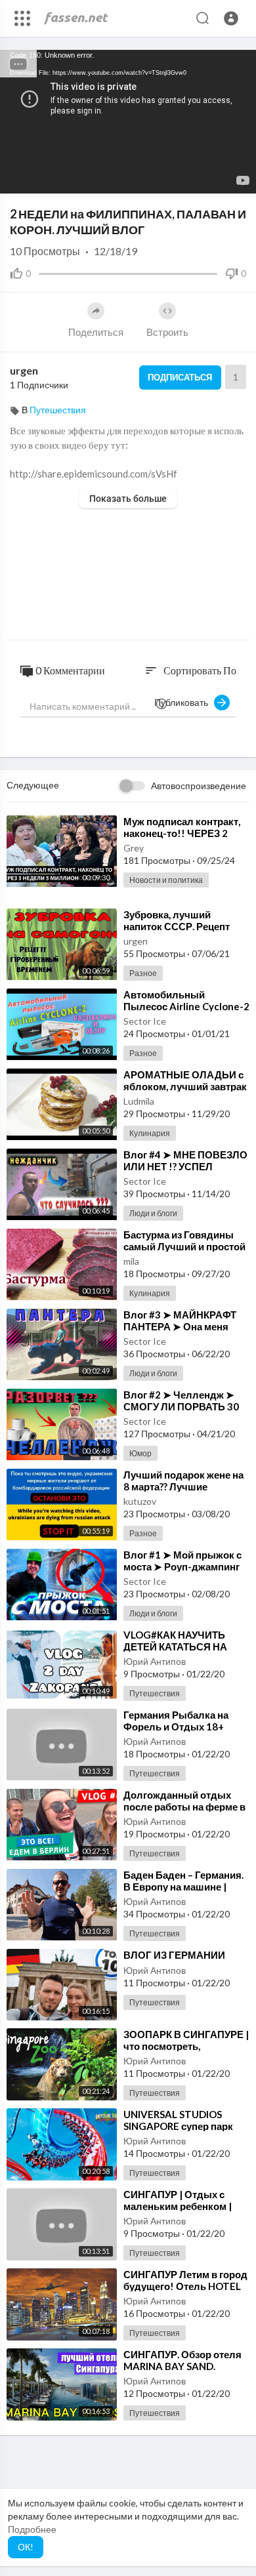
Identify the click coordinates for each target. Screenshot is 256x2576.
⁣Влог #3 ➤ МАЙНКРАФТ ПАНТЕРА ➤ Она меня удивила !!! (180, 1326)
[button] (231, 18)
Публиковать (184, 702)
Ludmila (139, 1101)
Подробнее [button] (32, 2529)
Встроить (167, 332)
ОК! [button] (26, 2547)
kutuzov (140, 1501)
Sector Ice (145, 1021)
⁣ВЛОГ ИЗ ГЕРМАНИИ (174, 1955)
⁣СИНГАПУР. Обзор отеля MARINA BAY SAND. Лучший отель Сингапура (184, 2366)
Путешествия (58, 410)
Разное (143, 973)
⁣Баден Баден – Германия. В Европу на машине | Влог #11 (183, 1887)
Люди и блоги (153, 1213)
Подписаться (180, 377)
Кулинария (150, 1133)
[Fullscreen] (238, 177)
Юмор (140, 1453)
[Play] (17, 177)
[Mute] (215, 177)
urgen (24, 370)
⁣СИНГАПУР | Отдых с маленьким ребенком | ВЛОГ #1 (178, 2206)
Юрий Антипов (155, 1661)
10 (193, 177)
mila (131, 1261)
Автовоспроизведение (199, 786)
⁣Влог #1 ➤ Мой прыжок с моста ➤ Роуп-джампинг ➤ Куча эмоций (182, 1566)
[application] (128, 122)
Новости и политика (166, 880)
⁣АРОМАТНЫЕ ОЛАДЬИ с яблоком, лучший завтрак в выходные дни (185, 1086)
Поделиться (96, 332)
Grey (134, 848)
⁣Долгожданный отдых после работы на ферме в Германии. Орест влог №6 (185, 1807)
